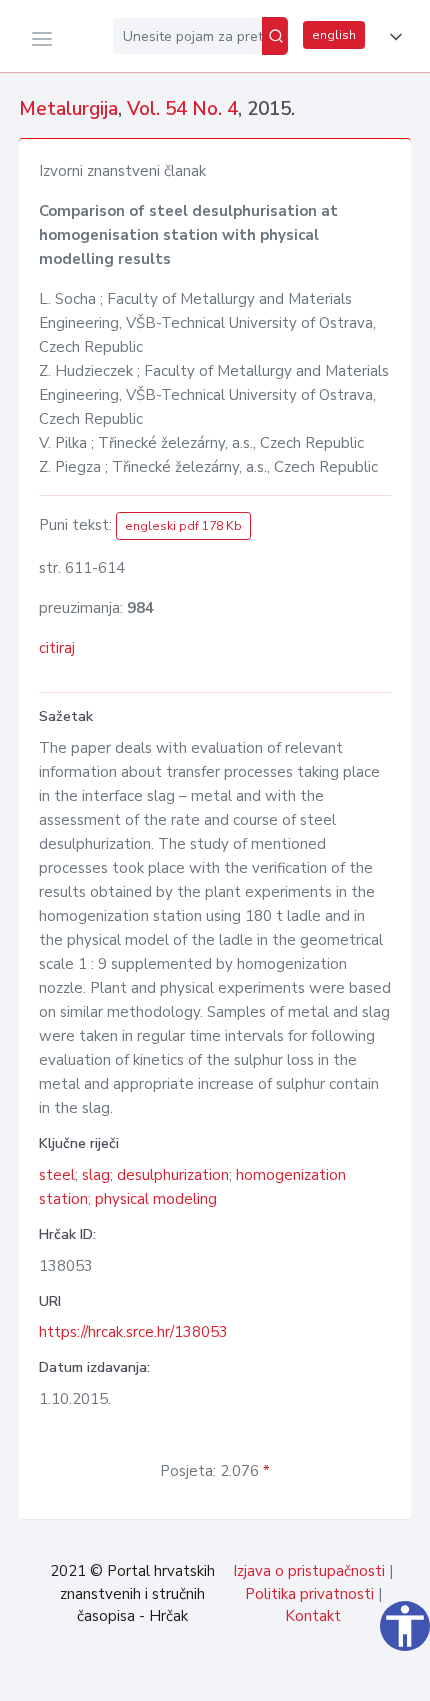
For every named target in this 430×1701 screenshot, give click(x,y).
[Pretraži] (275, 36)
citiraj (57, 648)
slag (96, 1175)
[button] (392, 37)
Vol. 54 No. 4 (182, 109)
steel (57, 1175)
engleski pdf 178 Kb (183, 526)
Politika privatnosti (309, 1594)
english (334, 35)
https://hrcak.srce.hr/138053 (133, 1332)
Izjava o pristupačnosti (309, 1571)
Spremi (280, 1675)
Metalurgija (68, 109)
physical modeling (156, 1199)
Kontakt (313, 1616)
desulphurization (173, 1175)
